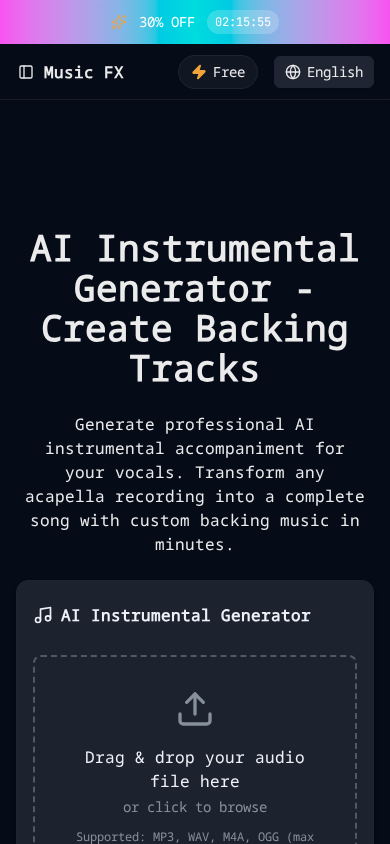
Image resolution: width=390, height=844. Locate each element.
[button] (371, 22)
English (335, 71)
